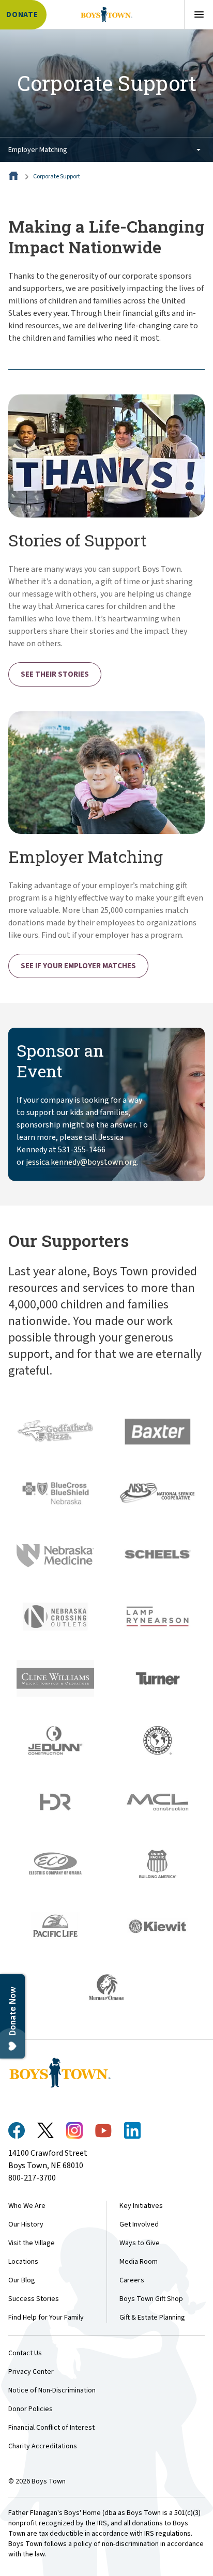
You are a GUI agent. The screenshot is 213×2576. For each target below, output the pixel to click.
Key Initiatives (141, 2206)
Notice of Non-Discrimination (52, 2390)
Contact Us (25, 2353)
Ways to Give (140, 2243)
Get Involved (139, 2224)
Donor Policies (31, 2409)
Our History (26, 2224)
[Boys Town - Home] (106, 14)
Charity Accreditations (43, 2446)
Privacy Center (31, 2372)
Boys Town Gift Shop (151, 2299)
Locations (23, 2262)
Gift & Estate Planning (152, 2318)
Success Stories (34, 2299)
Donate (22, 15)
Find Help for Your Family (46, 2318)
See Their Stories (55, 674)
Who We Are (27, 2206)
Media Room (139, 2262)
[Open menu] (199, 14)
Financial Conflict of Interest (51, 2428)
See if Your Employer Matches (78, 966)
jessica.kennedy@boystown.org (81, 1162)
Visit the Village (32, 2243)
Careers (132, 2280)
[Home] (14, 177)
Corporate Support (57, 177)
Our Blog (22, 2280)
